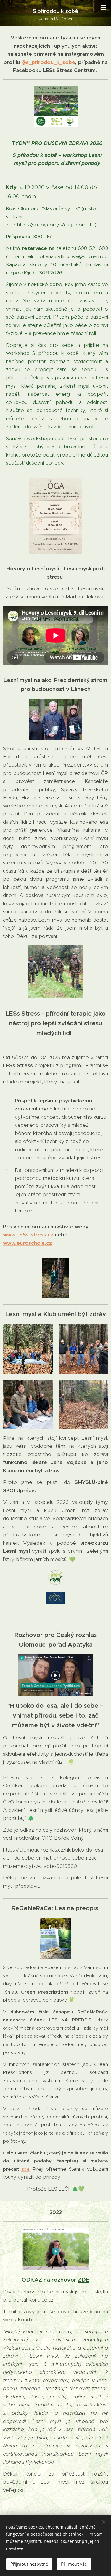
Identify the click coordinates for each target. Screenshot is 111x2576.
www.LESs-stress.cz (28, 1235)
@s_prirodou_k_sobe (48, 62)
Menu (104, 7)
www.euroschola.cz (27, 1243)
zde (25, 2169)
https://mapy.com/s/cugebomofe (56, 225)
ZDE (84, 2280)
